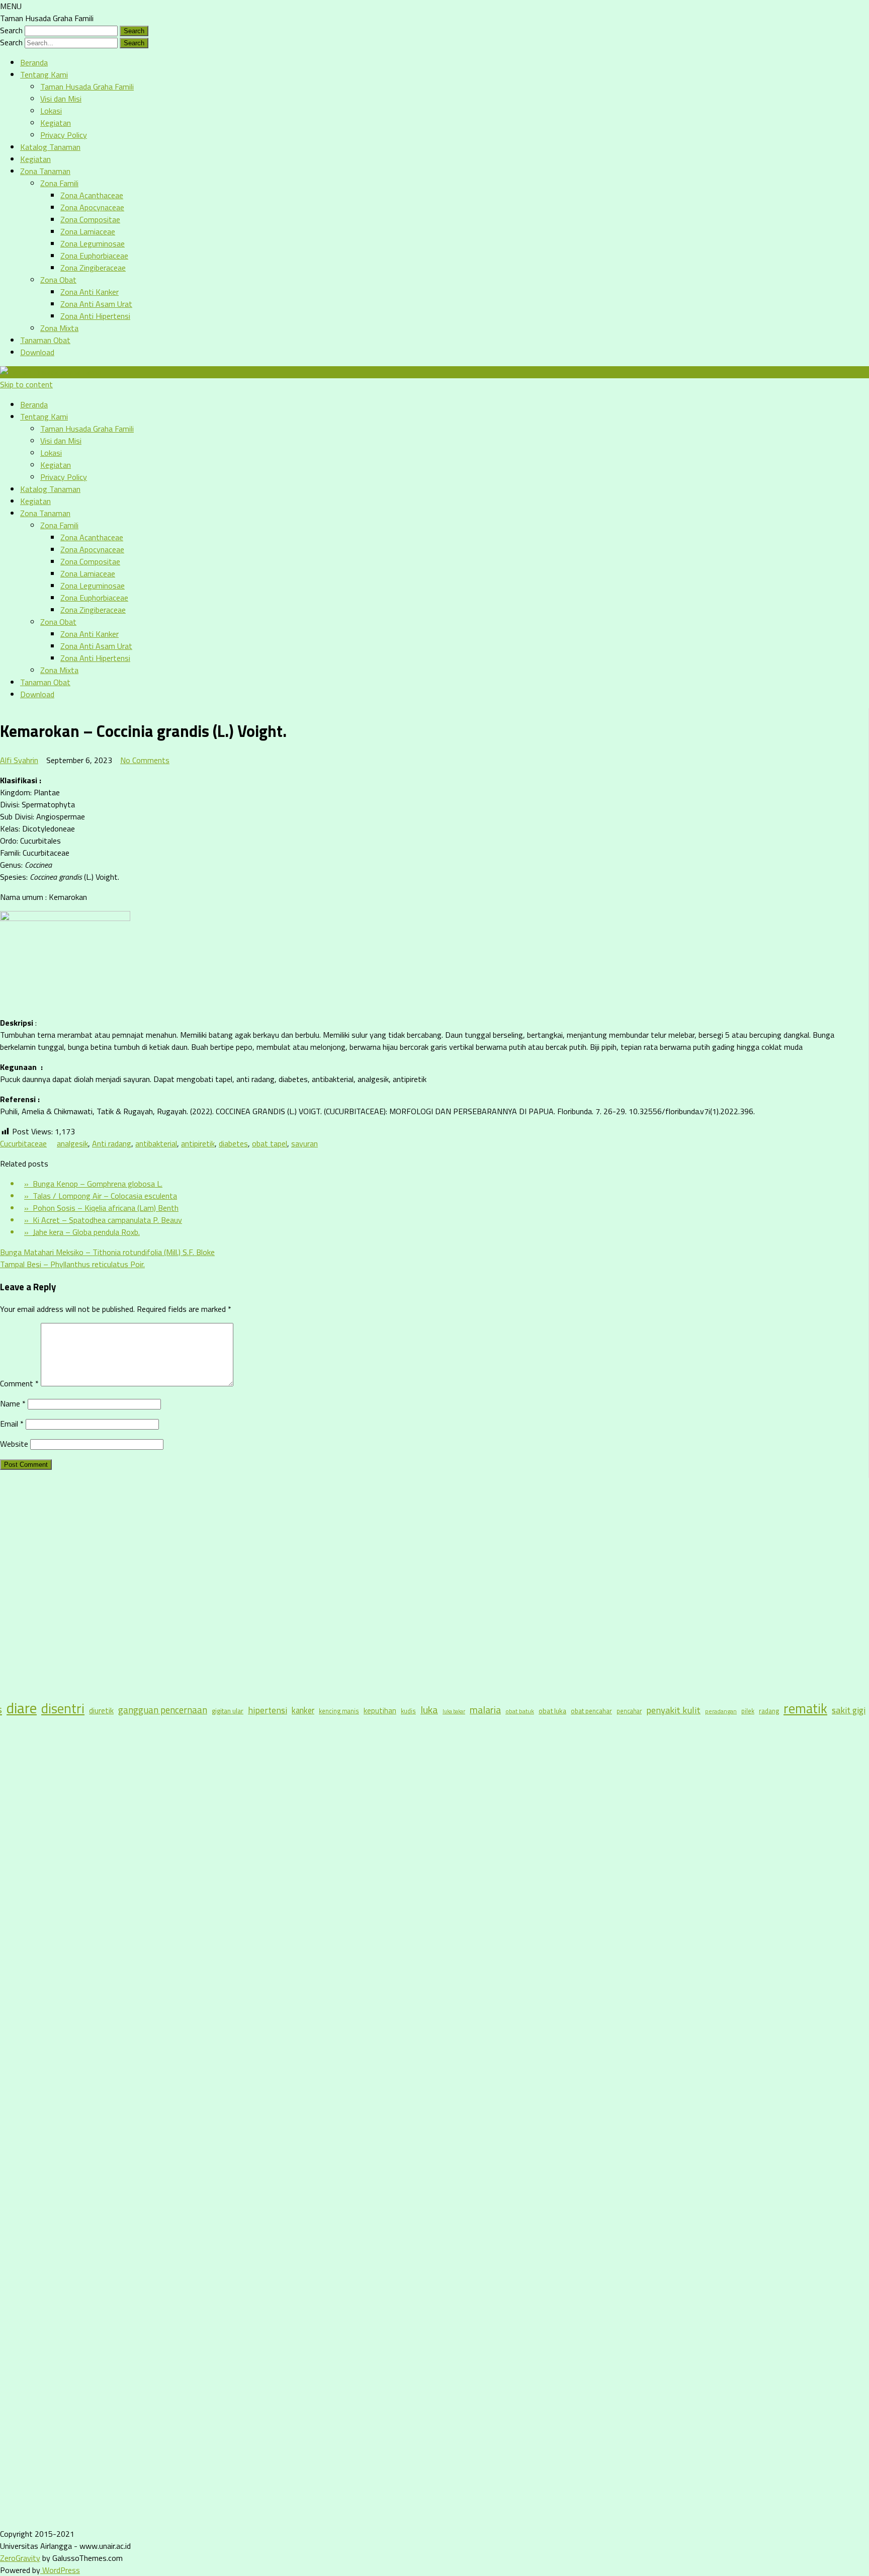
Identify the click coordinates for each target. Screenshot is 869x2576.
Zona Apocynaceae (92, 207)
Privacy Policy (64, 135)
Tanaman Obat (45, 340)
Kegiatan (56, 123)
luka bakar (454, 1711)
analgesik (72, 1143)
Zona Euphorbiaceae (94, 256)
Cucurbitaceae (23, 1143)
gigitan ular (228, 1711)
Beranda (34, 62)
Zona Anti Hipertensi (95, 316)
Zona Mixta (59, 328)
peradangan (721, 1711)
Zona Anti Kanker (90, 292)
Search (11, 30)
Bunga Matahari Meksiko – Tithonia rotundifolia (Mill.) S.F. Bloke (107, 1252)
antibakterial (156, 1143)
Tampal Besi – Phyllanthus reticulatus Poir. (72, 1264)
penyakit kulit (673, 1710)
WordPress (60, 2570)
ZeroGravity (20, 2558)
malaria (485, 1710)
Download (37, 352)
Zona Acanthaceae (92, 195)
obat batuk (520, 1711)
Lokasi (51, 111)
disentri (63, 1708)
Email (12, 1424)
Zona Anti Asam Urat (96, 304)
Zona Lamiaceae (88, 231)
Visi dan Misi (61, 99)
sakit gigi (849, 1710)
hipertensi (268, 1710)
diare (22, 1708)
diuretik (101, 1711)
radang (769, 1711)
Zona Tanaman (45, 171)
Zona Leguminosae (93, 243)
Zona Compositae (90, 219)
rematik (805, 1708)
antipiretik (198, 1143)
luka (429, 1710)
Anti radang (112, 1143)
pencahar (629, 1711)
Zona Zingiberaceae (93, 268)
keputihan (380, 1711)
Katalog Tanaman (50, 147)
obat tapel (270, 1143)
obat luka (552, 1711)
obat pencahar (591, 1711)
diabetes (233, 1143)
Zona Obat (58, 280)
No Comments (145, 760)
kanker (303, 1710)
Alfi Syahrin (19, 760)
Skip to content (26, 384)
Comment (19, 1383)
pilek (748, 1711)
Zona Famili (59, 183)
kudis (408, 1711)
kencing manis (339, 1711)
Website (14, 1444)
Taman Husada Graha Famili (87, 87)
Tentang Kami (44, 74)
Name (13, 1403)
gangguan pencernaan (163, 1710)
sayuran (305, 1143)
